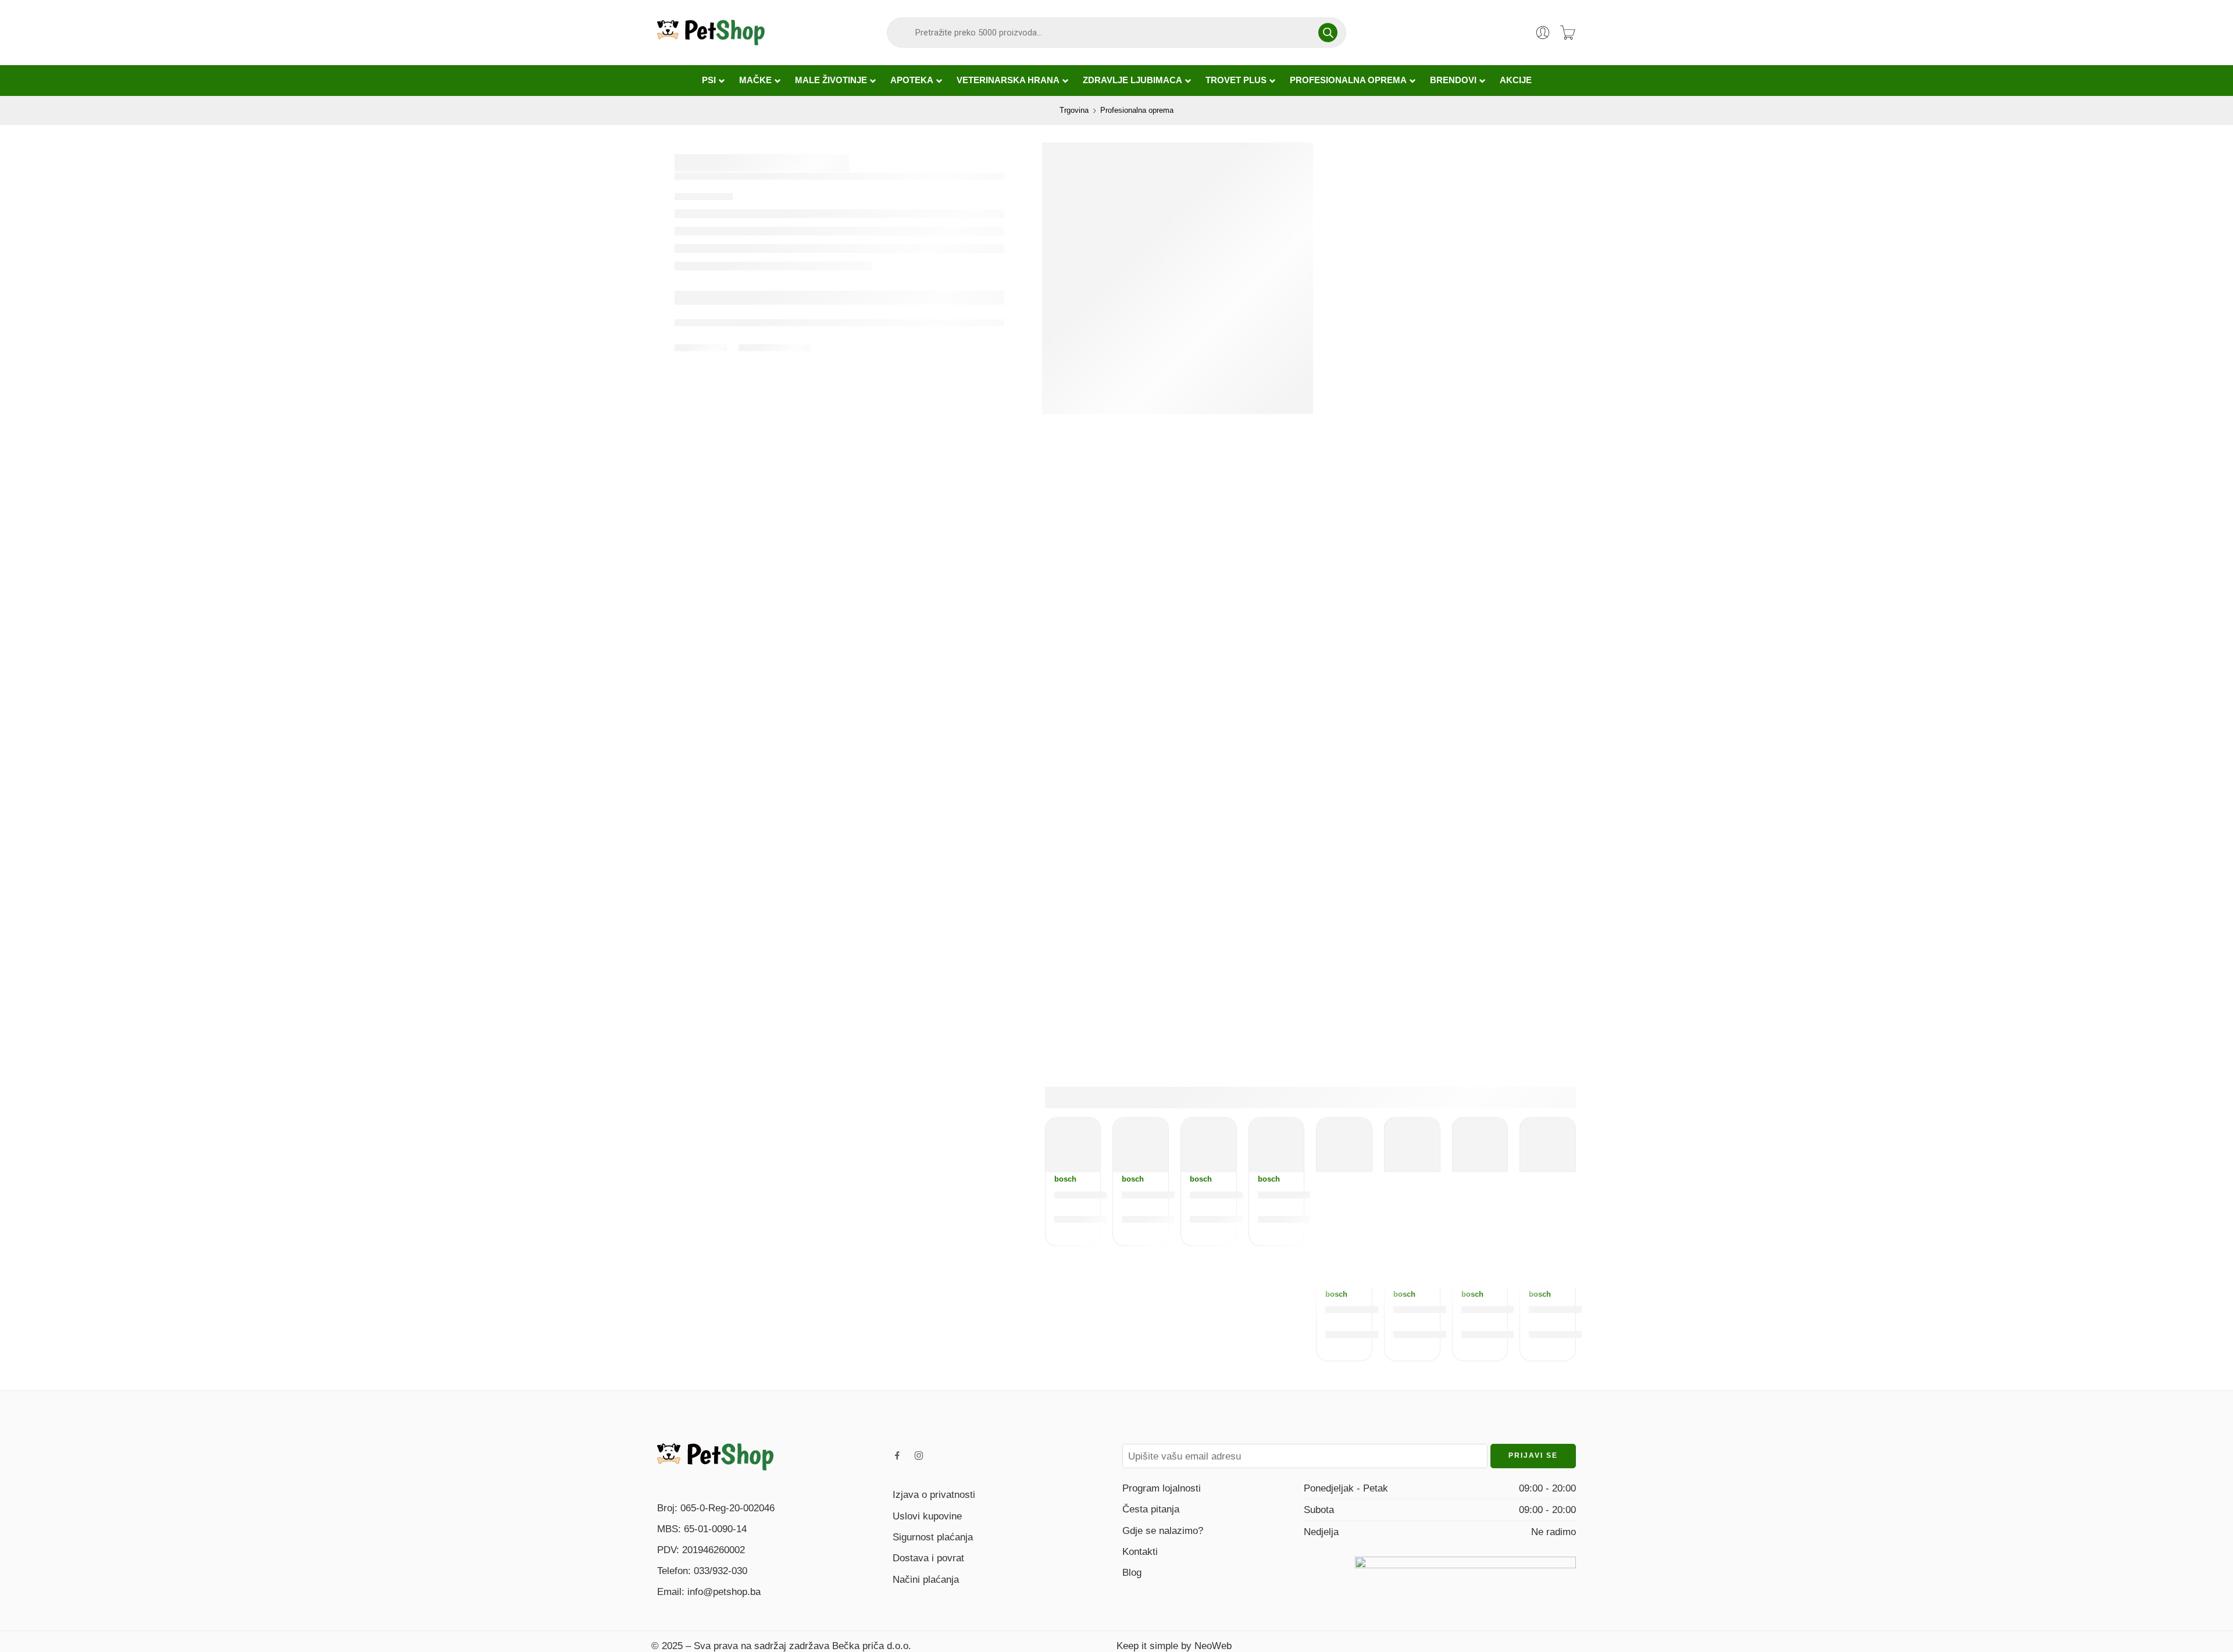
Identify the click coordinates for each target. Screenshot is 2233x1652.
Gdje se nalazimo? (1163, 1530)
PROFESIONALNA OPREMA (1348, 80)
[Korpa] (1568, 33)
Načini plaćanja (926, 1579)
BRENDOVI (1453, 80)
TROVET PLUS (1236, 80)
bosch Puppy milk (1374, 1309)
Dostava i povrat (928, 1558)
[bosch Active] (1480, 1145)
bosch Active (1496, 1309)
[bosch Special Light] (1141, 1145)
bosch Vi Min (1563, 1309)
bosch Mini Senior (1238, 1194)
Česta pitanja (1151, 1509)
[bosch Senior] (1277, 1145)
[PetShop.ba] (715, 1456)
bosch (1065, 1179)
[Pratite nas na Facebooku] (897, 1455)
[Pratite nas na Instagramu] (919, 1455)
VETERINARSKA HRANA (1008, 80)
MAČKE (755, 80)
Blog (1132, 1572)
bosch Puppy (1429, 1309)
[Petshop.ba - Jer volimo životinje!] (711, 33)
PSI (709, 80)
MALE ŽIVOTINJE (831, 80)
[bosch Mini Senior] (1209, 1145)
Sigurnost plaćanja (933, 1537)
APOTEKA (912, 80)
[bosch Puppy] (1412, 1145)
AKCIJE (1516, 80)
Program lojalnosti (1162, 1488)
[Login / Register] (1543, 33)
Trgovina (1074, 110)
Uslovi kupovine (927, 1516)
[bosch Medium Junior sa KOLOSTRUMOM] (1073, 1145)
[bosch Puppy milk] (1344, 1145)
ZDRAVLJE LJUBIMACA (1132, 80)
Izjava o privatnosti (934, 1494)
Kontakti (1140, 1551)
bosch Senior (1294, 1194)
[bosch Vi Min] (1548, 1145)
